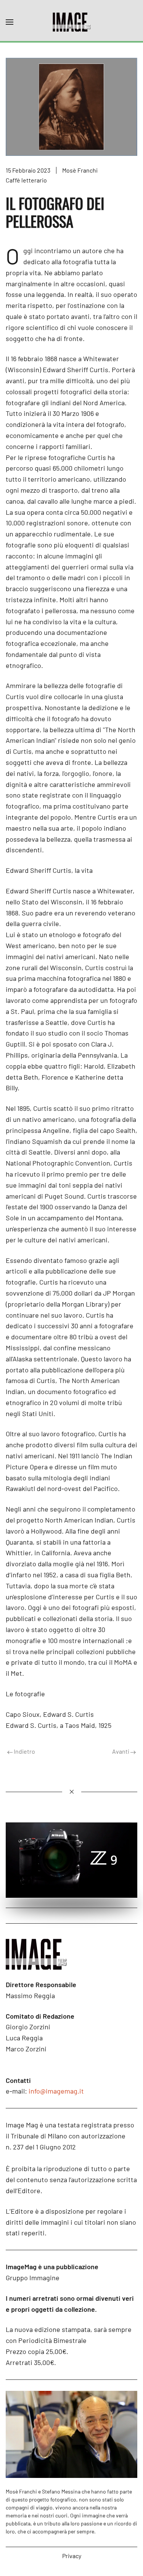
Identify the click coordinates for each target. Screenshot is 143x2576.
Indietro (24, 1751)
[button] (10, 22)
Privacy (72, 2556)
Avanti (121, 1751)
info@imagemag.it (56, 2091)
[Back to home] (71, 22)
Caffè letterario (26, 180)
